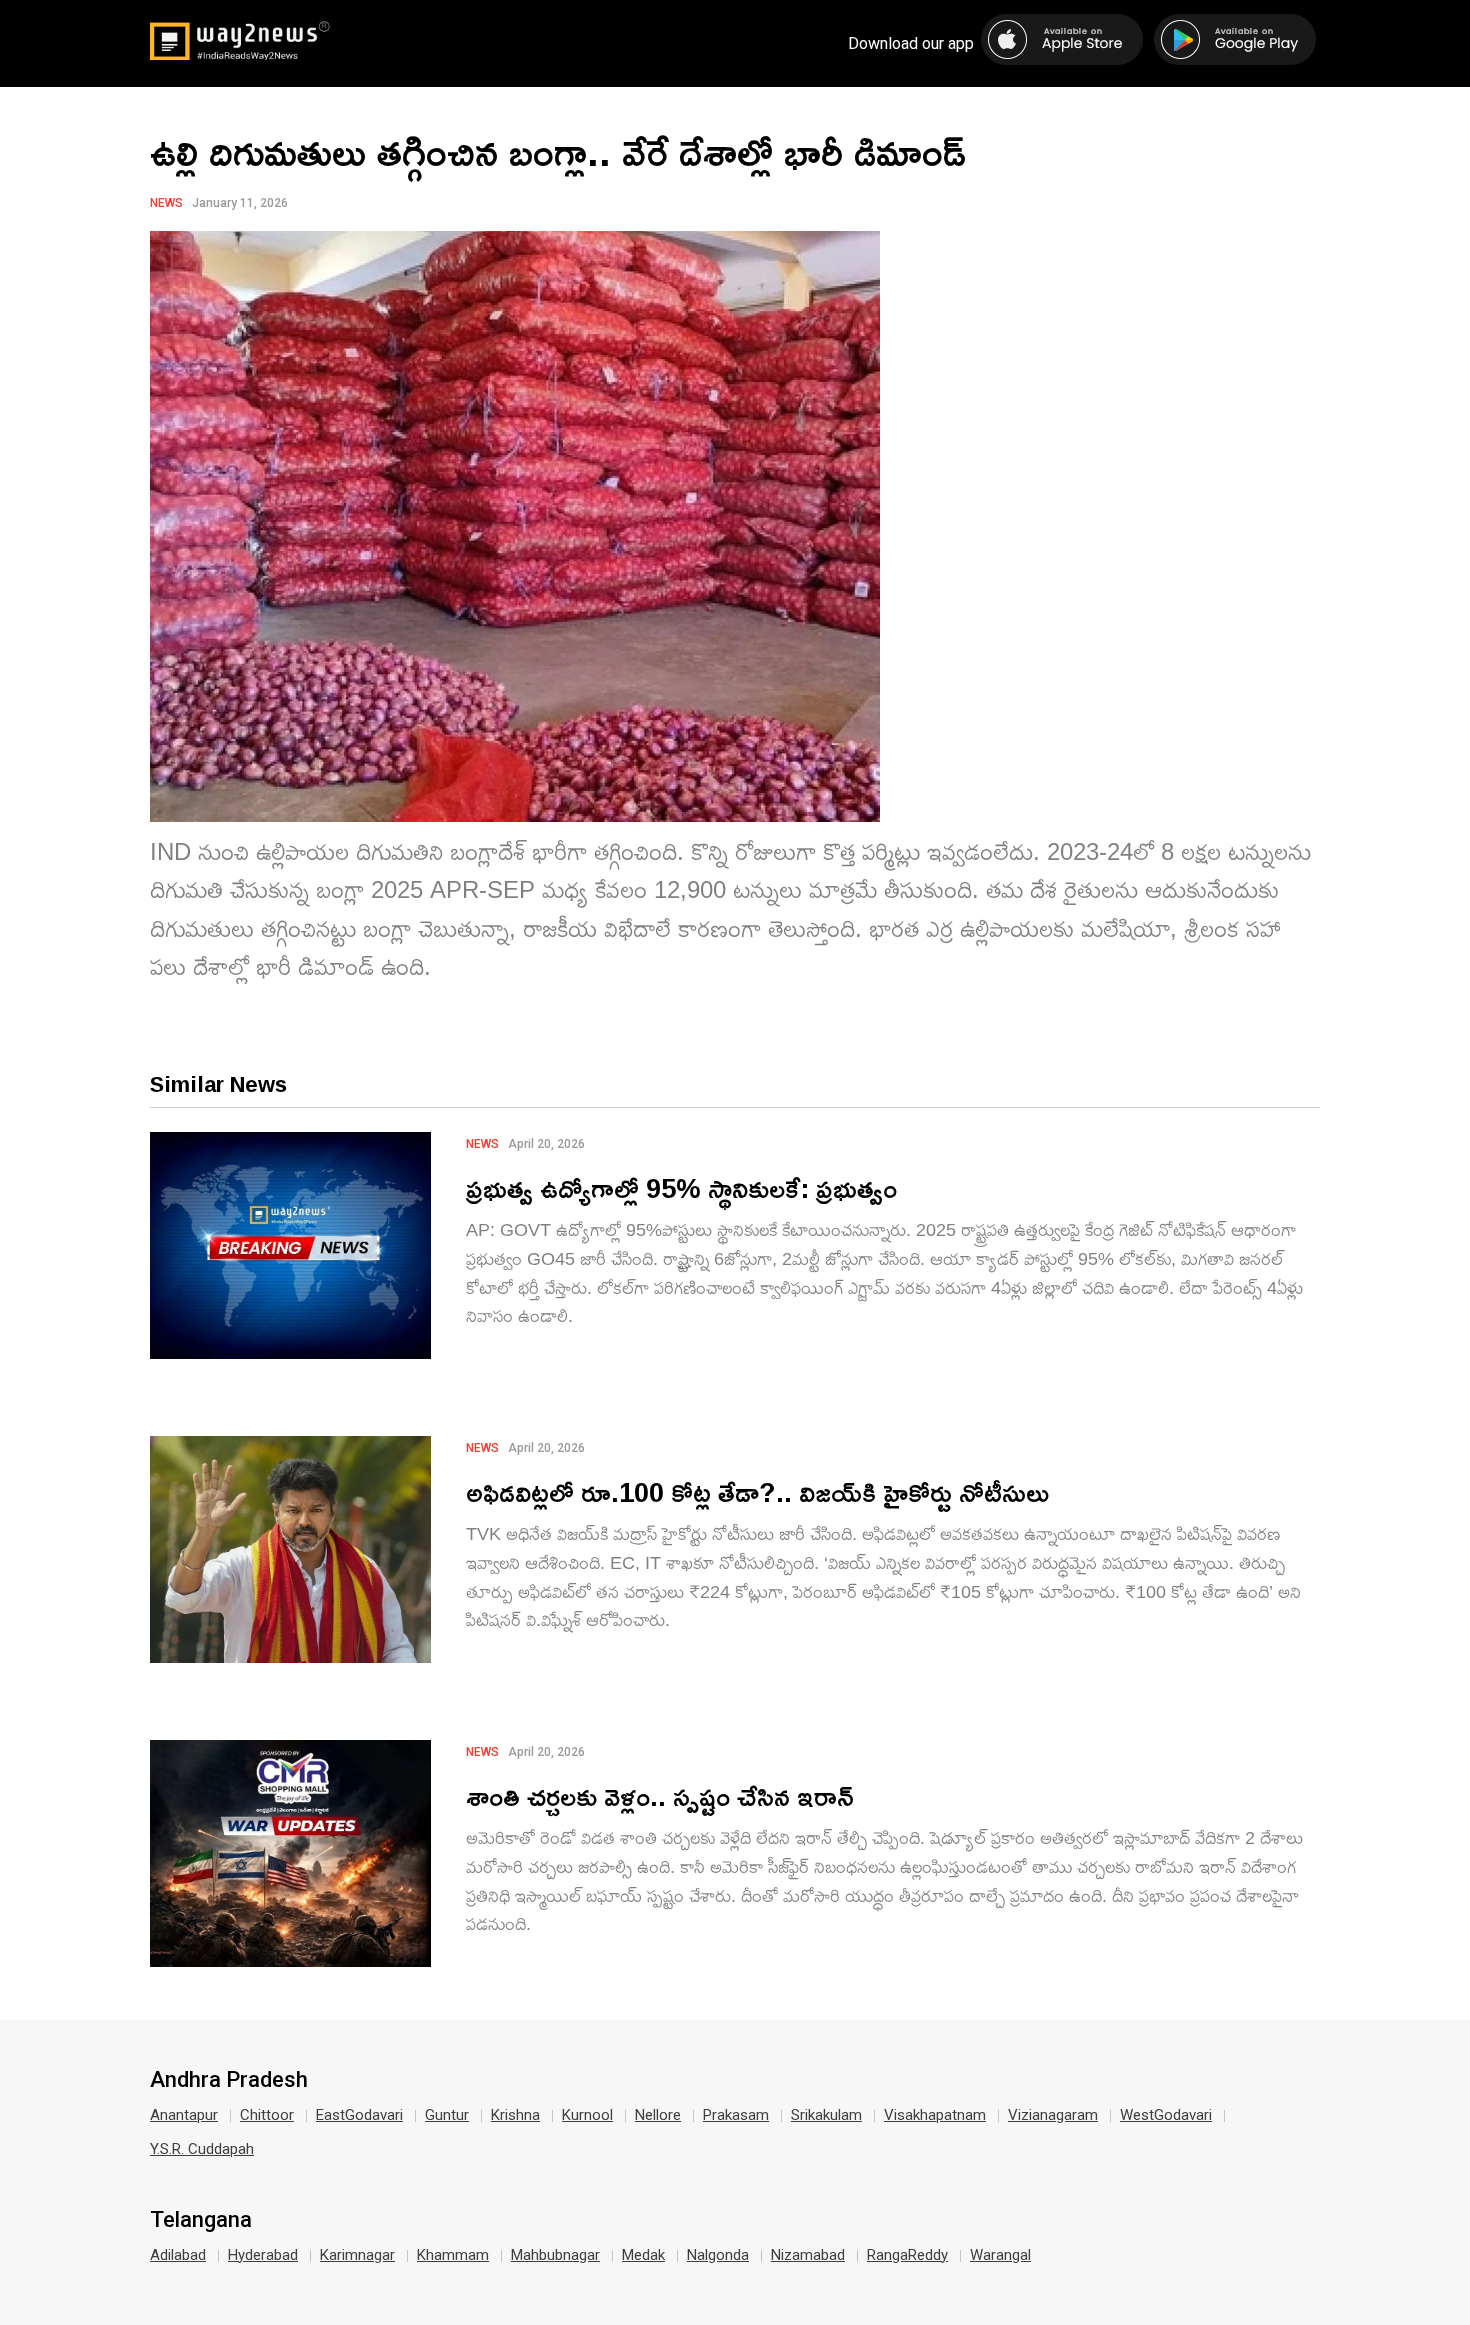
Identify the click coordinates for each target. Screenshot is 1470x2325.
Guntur (447, 2115)
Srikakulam (826, 2115)
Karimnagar (357, 2255)
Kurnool (587, 2115)
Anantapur (184, 2115)
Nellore (658, 2115)
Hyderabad (263, 2255)
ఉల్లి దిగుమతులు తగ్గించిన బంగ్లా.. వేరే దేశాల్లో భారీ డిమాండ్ (558, 151)
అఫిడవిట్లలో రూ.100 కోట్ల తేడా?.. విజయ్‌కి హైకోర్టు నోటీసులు (757, 1491)
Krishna (515, 2115)
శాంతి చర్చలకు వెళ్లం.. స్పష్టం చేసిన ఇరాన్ (660, 1795)
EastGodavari (359, 2115)
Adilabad (178, 2255)
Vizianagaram (1053, 2115)
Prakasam (736, 2115)
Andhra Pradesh (229, 2080)
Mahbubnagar (555, 2255)
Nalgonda (718, 2255)
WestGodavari (1166, 2115)
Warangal (1000, 2255)
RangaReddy (907, 2255)
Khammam (453, 2255)
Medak (643, 2255)
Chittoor (267, 2115)
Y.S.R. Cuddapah (202, 2149)
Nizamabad (808, 2255)
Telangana (201, 2220)
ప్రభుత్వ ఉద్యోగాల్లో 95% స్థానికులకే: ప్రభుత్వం (681, 1187)
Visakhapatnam (935, 2115)
